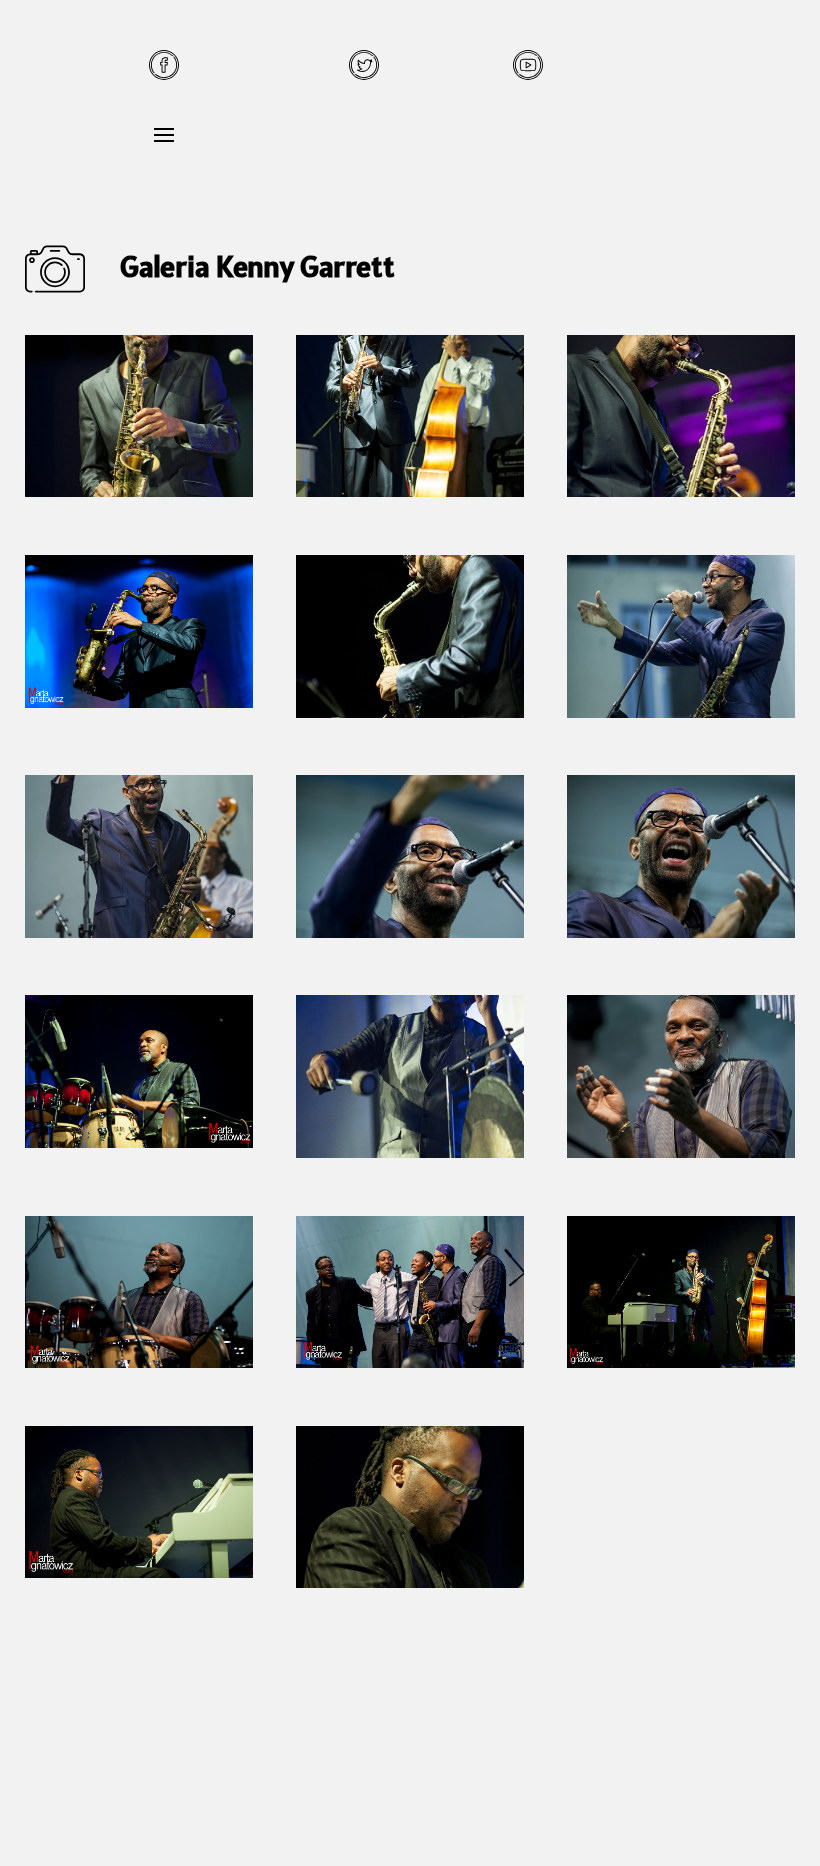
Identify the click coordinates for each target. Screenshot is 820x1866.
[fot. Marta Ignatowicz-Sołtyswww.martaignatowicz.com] (139, 491)
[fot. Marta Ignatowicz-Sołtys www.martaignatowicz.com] (681, 491)
